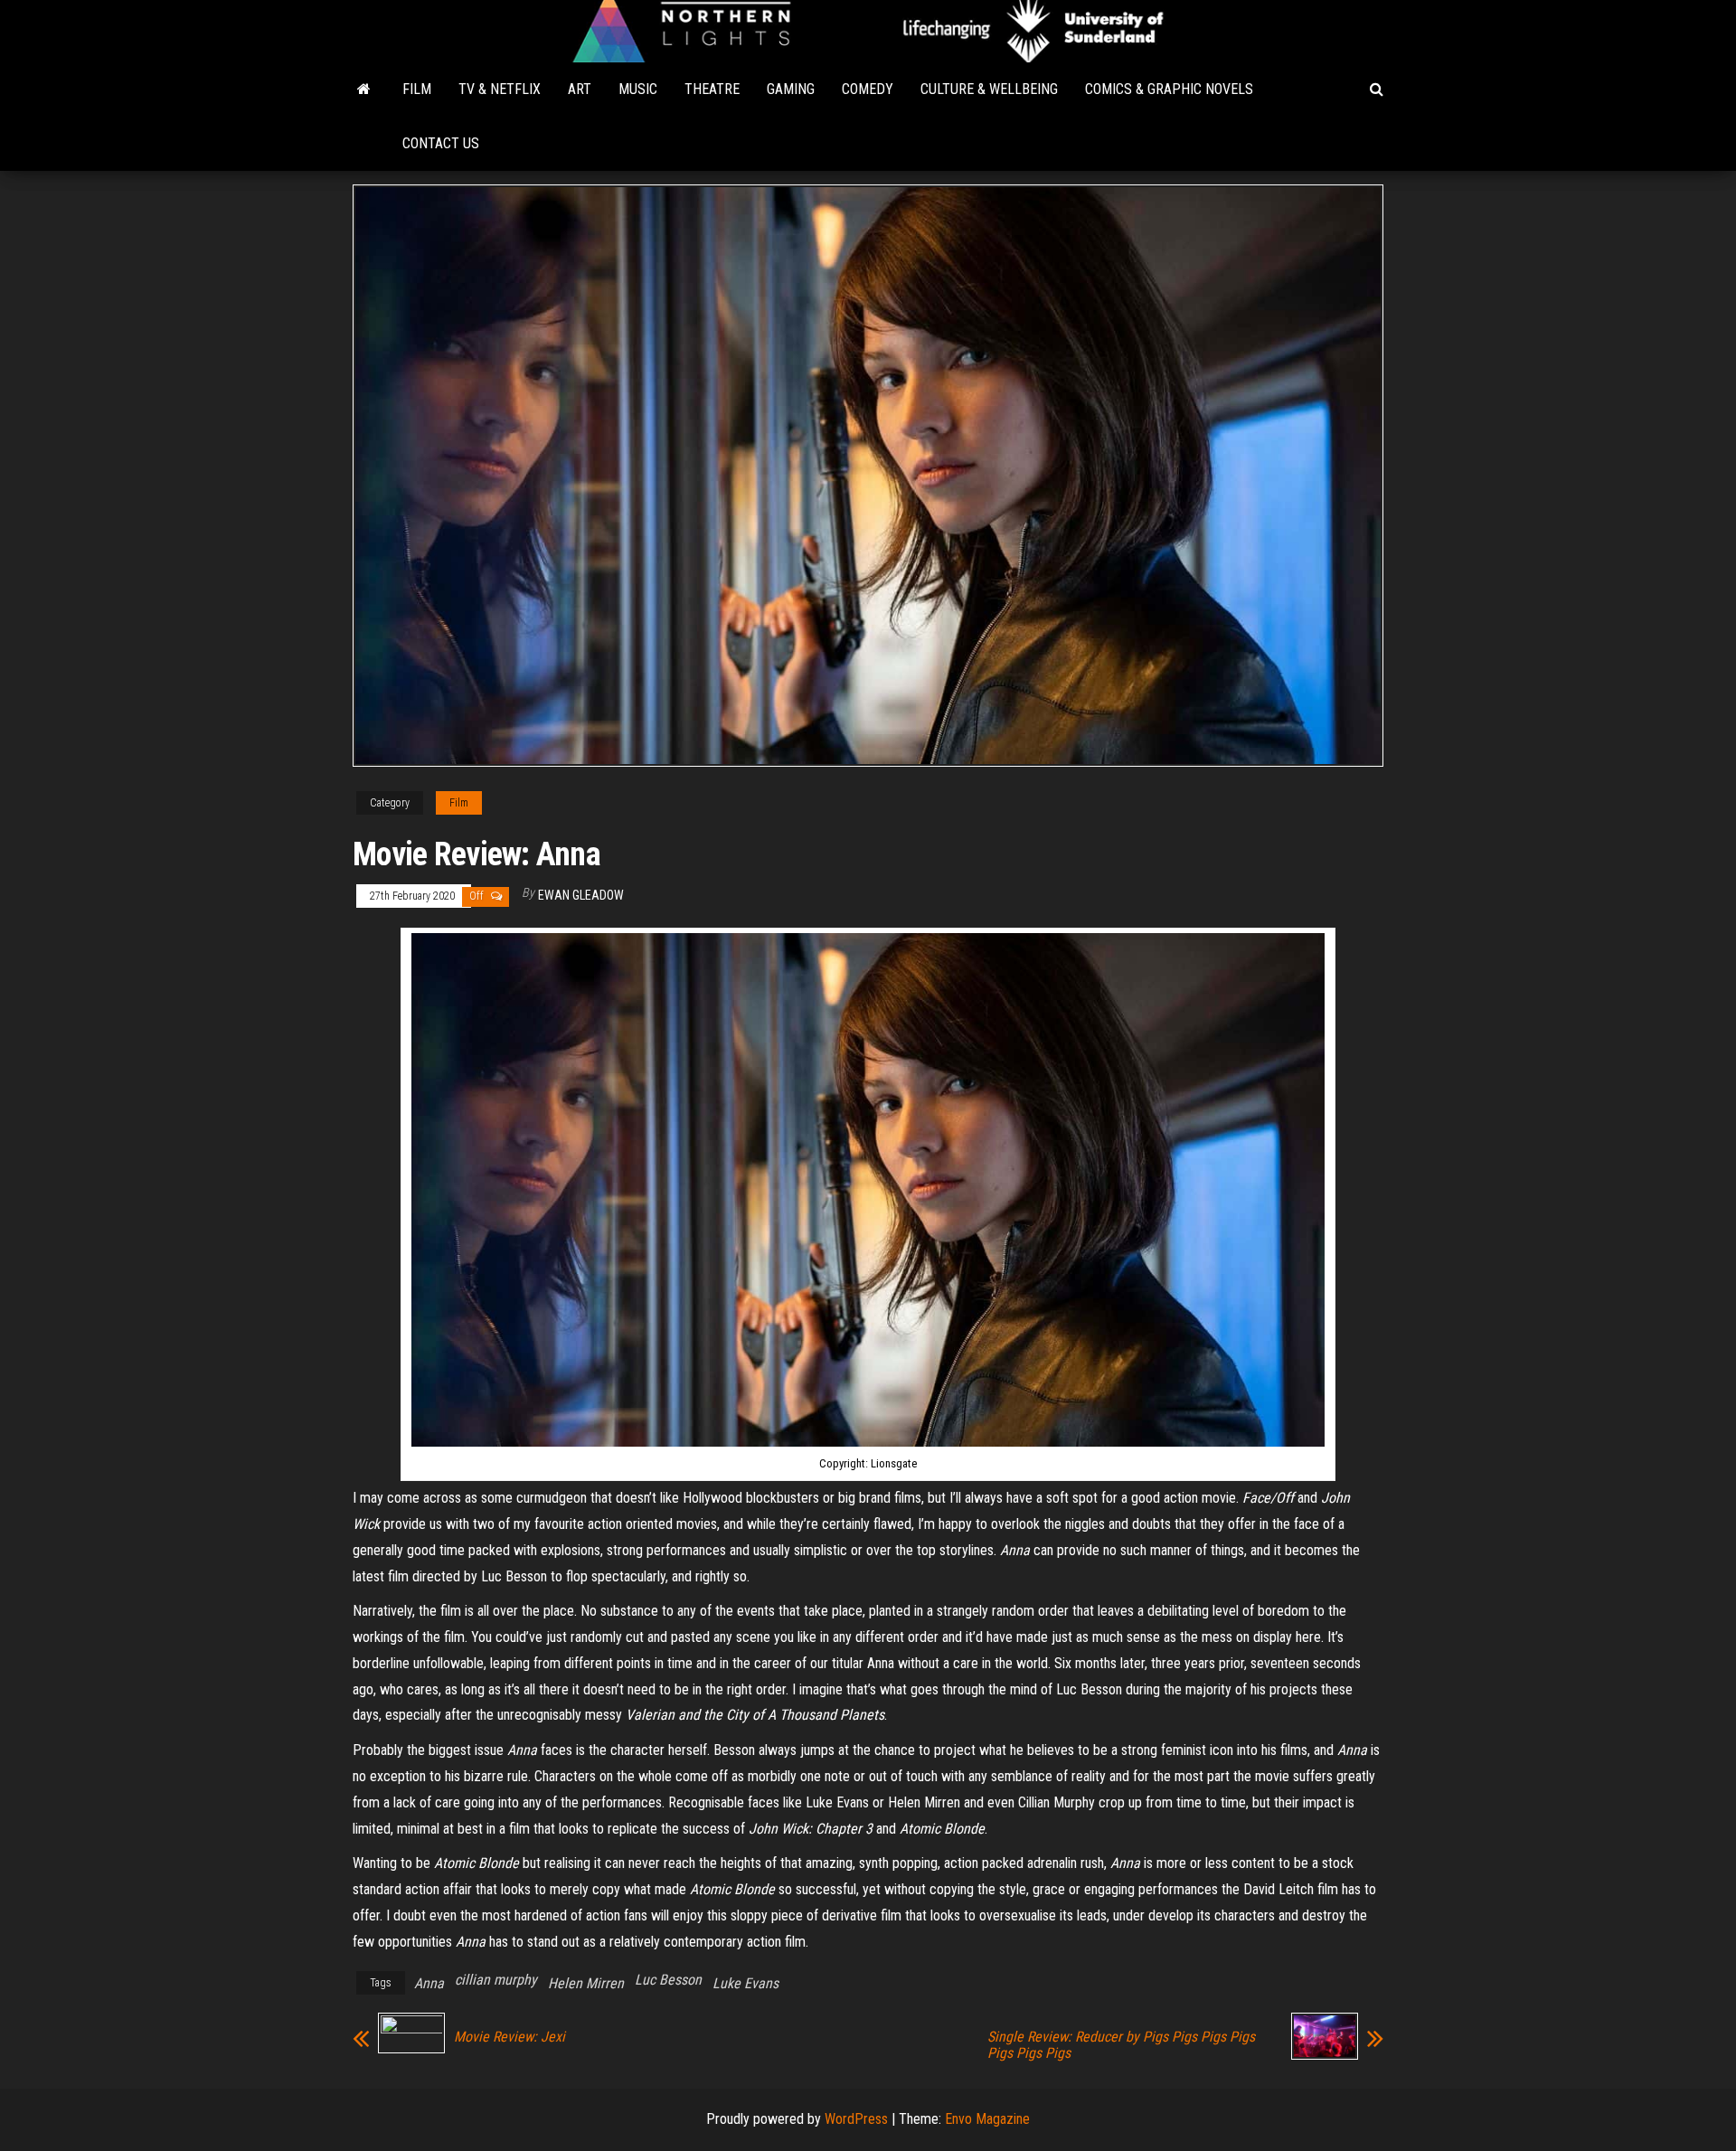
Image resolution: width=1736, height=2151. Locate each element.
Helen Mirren (586, 1983)
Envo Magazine (987, 2119)
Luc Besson (668, 1980)
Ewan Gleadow (581, 895)
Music (638, 89)
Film (417, 89)
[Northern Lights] (364, 90)
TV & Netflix (500, 89)
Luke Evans (745, 1983)
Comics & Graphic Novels (1169, 89)
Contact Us (441, 143)
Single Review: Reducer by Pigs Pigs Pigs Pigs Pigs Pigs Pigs (1121, 2045)
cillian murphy (496, 1980)
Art (580, 89)
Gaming (791, 89)
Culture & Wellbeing (989, 89)
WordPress (856, 2119)
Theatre (712, 89)
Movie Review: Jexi (509, 2037)
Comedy (868, 89)
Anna (429, 1983)
